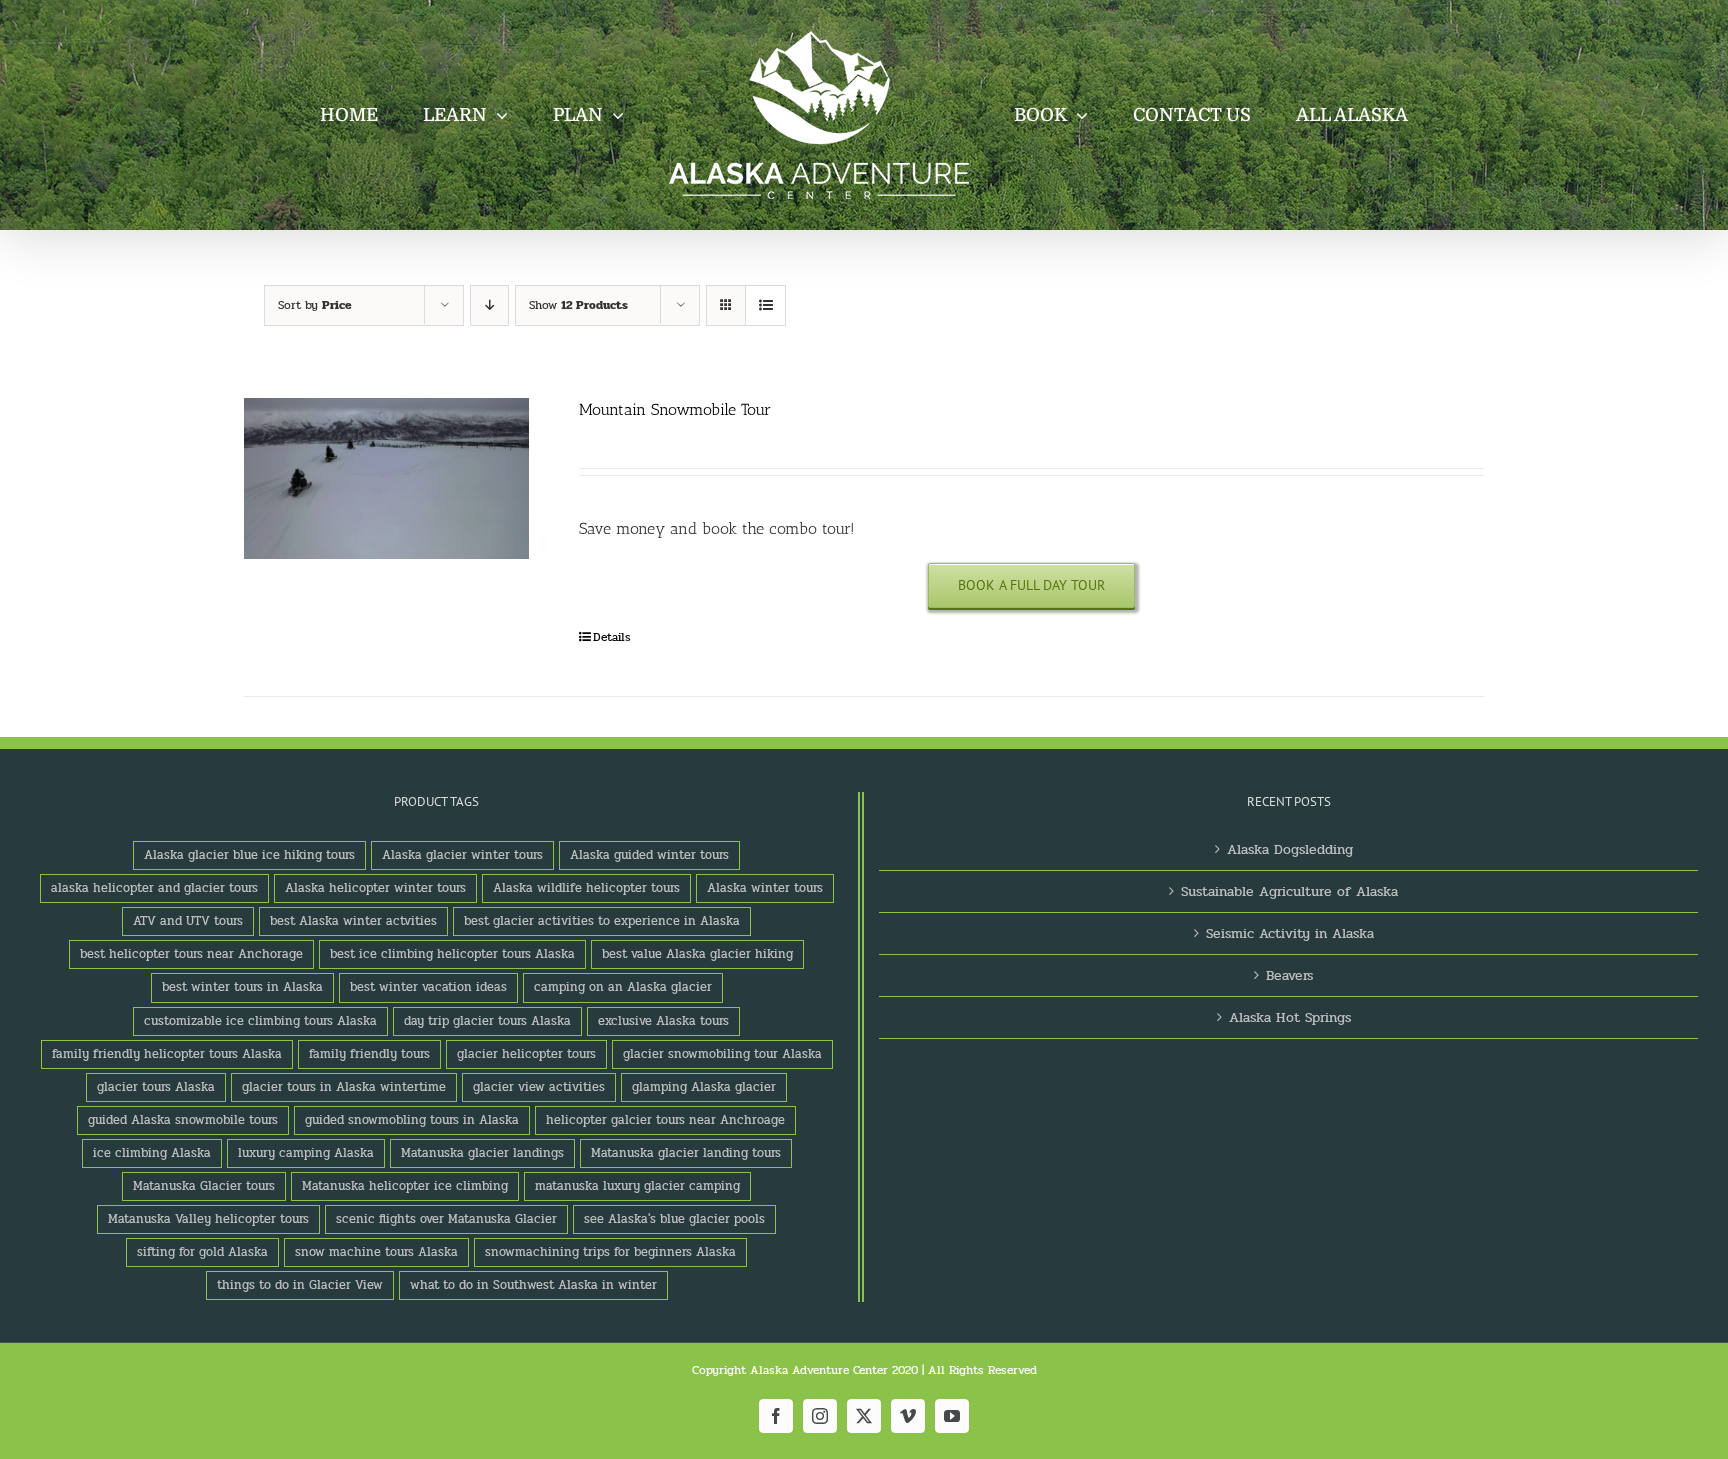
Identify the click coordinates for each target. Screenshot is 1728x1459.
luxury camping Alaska (306, 1153)
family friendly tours (369, 1054)
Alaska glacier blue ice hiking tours (249, 855)
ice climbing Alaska (152, 1153)
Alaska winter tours (765, 888)
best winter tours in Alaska (242, 987)
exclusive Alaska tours (663, 1021)
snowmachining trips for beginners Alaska (610, 1252)
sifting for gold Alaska (202, 1252)
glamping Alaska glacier (704, 1087)
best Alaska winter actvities (353, 921)
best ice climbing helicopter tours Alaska (452, 954)
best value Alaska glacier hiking (697, 954)
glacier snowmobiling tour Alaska (722, 1054)
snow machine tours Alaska (376, 1252)
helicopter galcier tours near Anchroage (665, 1120)
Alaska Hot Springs (1290, 1017)
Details (612, 637)
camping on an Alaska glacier (623, 987)
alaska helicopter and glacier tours (154, 888)
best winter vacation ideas (428, 987)
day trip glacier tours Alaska (487, 1021)
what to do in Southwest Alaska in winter (533, 1285)
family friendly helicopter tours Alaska (167, 1054)
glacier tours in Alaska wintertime (344, 1087)
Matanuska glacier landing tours (686, 1153)
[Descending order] (489, 305)
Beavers (1289, 975)
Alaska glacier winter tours (462, 855)
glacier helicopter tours (526, 1054)
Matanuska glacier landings (482, 1153)
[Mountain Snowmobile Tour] (386, 478)
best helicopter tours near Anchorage (191, 954)
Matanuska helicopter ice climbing (405, 1186)
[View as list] (765, 305)
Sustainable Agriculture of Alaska (1289, 891)
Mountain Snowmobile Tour (675, 409)
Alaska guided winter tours (649, 855)
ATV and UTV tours (188, 921)
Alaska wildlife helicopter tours (586, 888)
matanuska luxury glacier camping (637, 1186)
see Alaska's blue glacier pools (674, 1219)
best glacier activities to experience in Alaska (602, 921)
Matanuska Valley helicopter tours (208, 1219)
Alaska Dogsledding (1290, 849)
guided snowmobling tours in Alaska (412, 1120)
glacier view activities (539, 1087)
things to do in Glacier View (300, 1285)
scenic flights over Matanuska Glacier (446, 1219)
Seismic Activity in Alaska (1290, 933)
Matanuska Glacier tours (204, 1186)
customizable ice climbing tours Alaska (260, 1021)
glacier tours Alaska (156, 1087)
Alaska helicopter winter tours (375, 888)
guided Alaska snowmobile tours (183, 1120)
